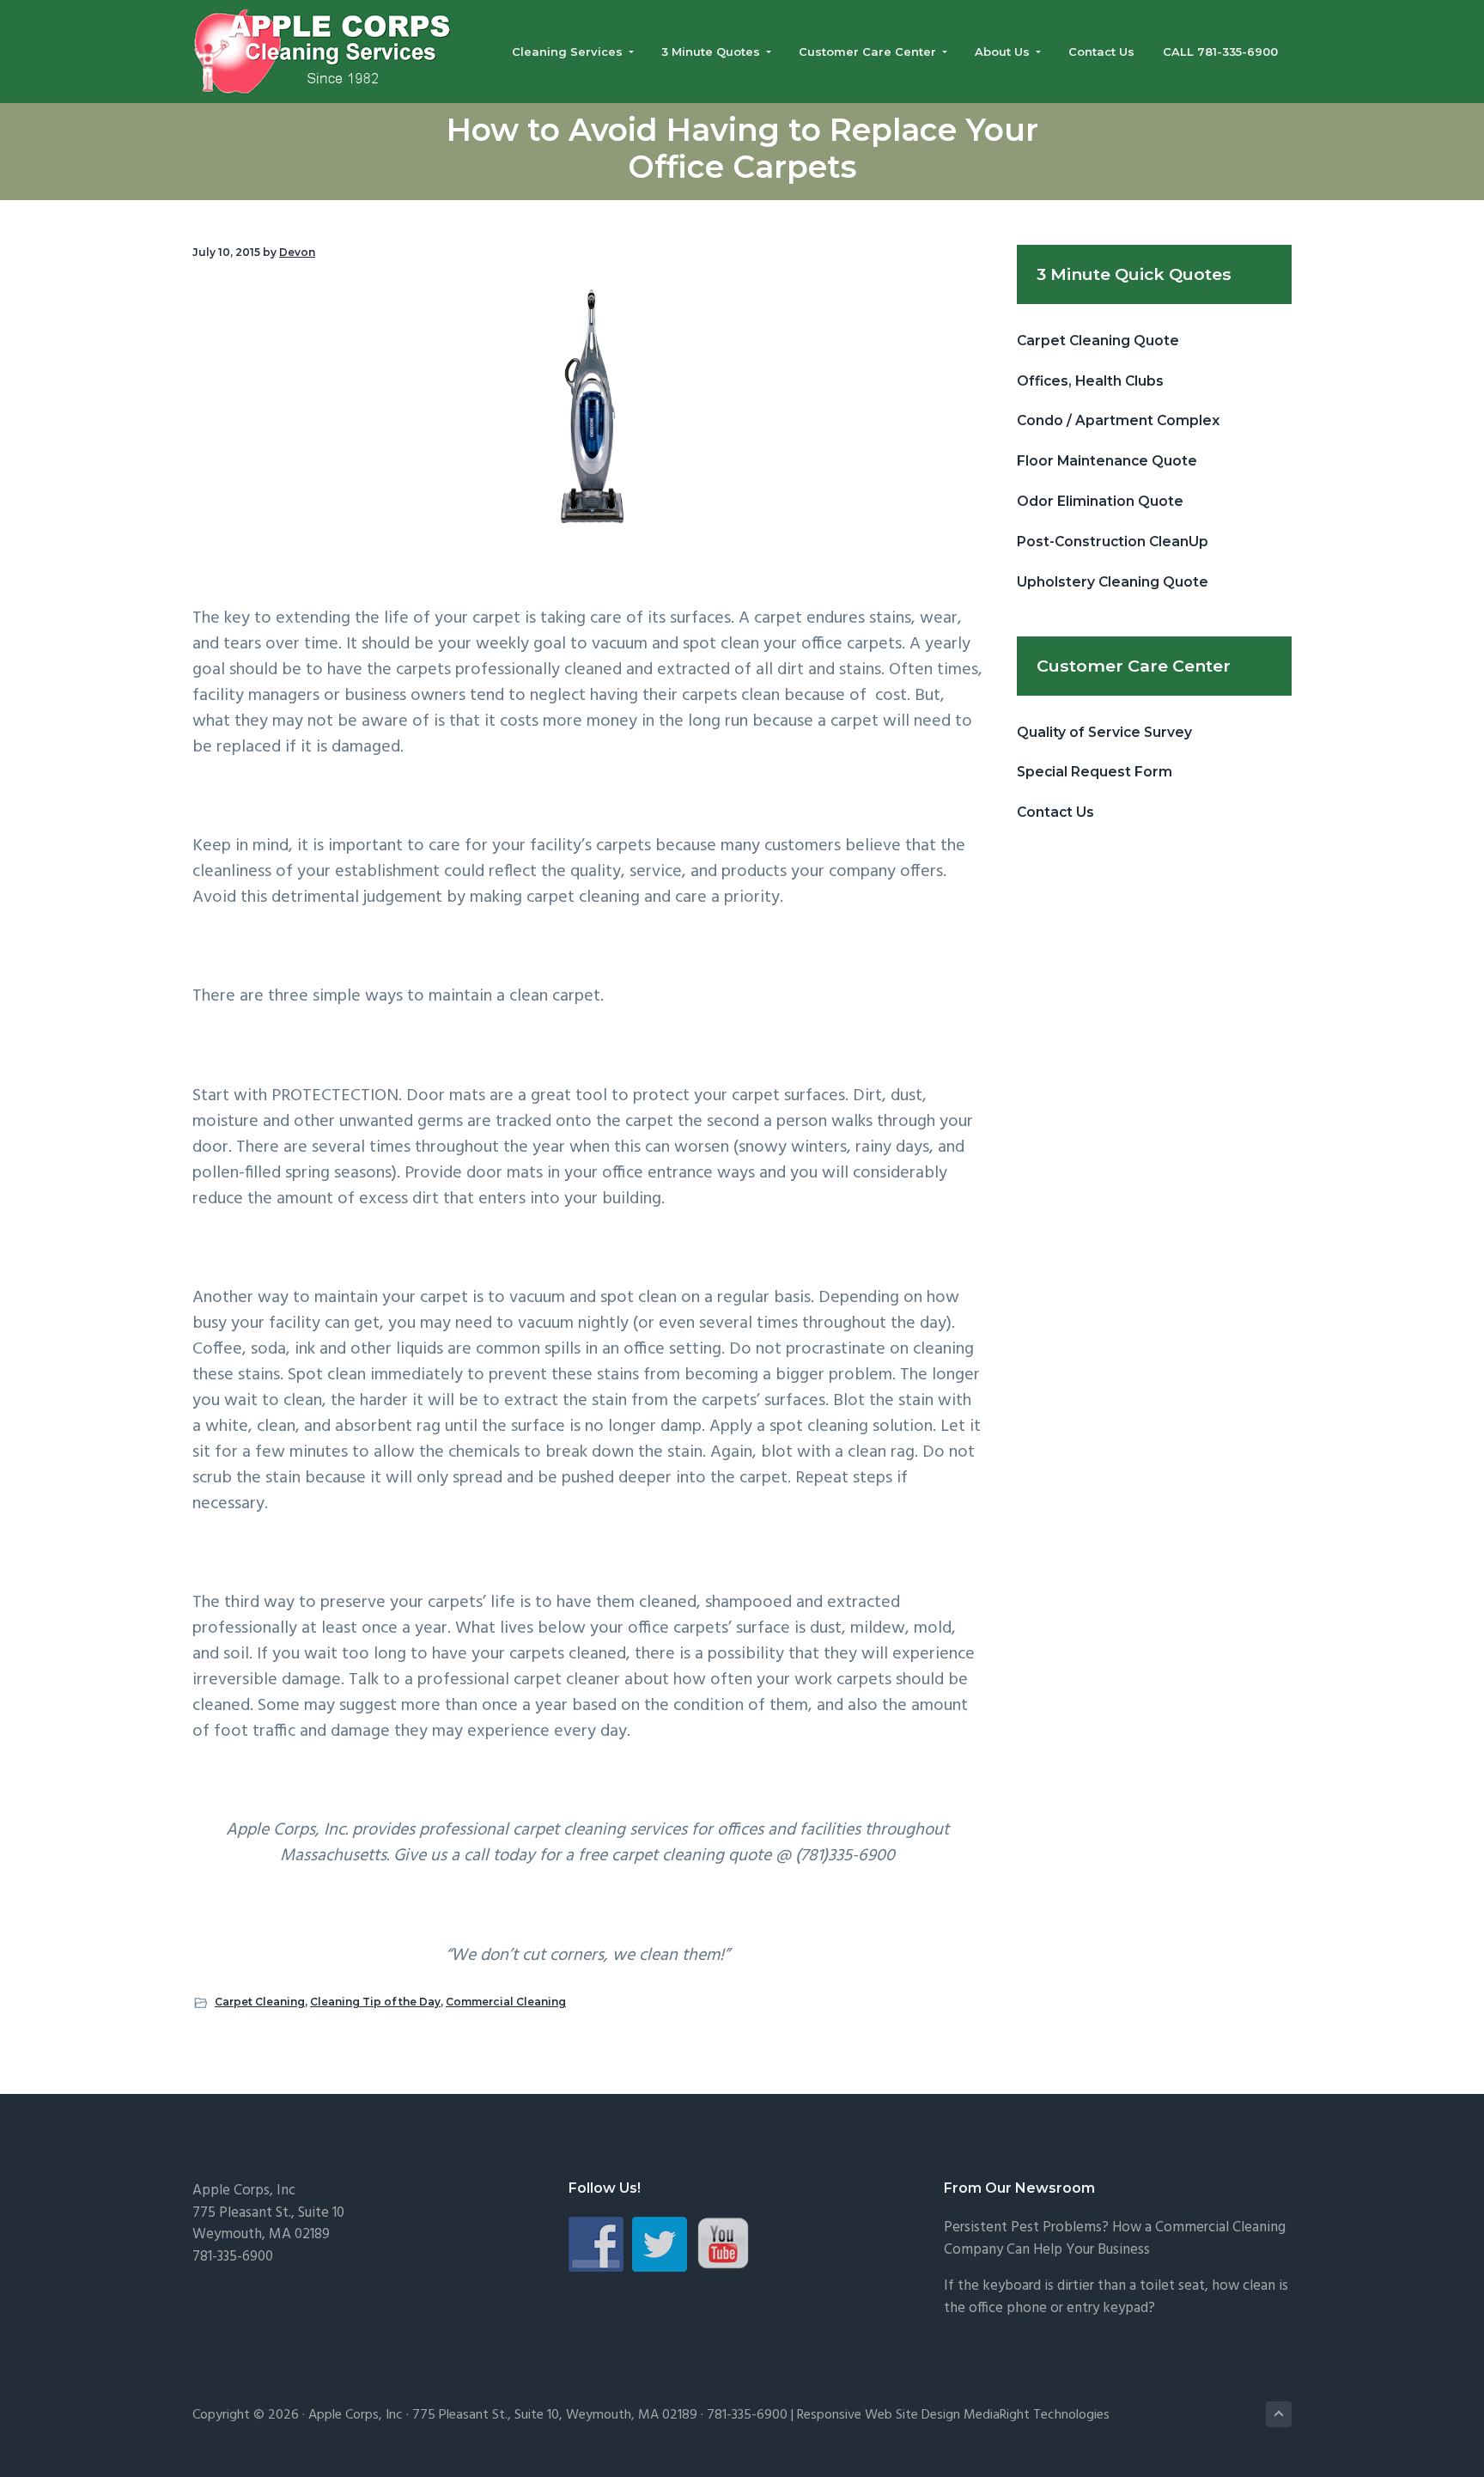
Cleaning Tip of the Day (375, 2002)
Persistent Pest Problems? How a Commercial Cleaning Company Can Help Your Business (1115, 2239)
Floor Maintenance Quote (1107, 461)
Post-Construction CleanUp (1113, 542)
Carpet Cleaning (260, 2002)
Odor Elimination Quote (1100, 501)
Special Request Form (1095, 772)
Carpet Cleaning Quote (1098, 341)
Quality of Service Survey (1104, 732)
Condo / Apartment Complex (1118, 420)
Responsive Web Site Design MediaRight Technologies (953, 2415)
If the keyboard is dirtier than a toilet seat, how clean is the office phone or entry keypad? (1116, 2297)
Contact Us (1055, 812)
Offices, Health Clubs (1090, 381)
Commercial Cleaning (506, 2002)
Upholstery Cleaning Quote (1113, 582)
